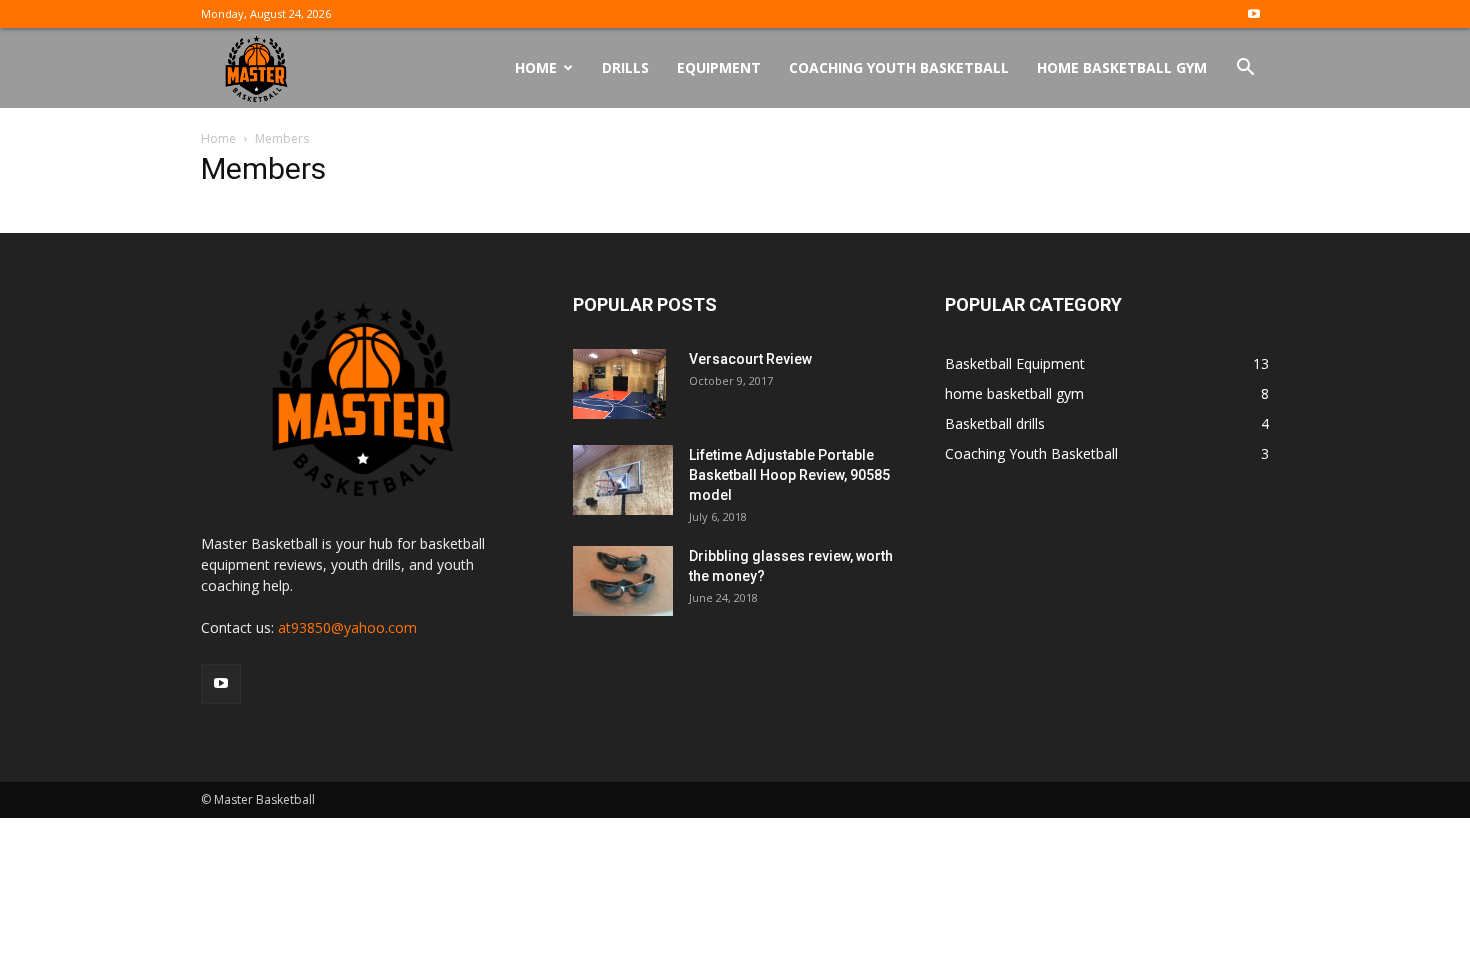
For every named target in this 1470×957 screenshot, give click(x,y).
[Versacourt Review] (619, 384)
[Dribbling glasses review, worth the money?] (623, 581)
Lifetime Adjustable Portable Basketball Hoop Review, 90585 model (789, 475)
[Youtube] (1254, 14)
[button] (1245, 69)
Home (536, 67)
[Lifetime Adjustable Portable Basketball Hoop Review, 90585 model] (623, 480)
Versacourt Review (750, 359)
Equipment (719, 67)
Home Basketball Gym (1122, 67)
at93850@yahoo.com (347, 627)
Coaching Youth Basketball (899, 67)
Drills (625, 67)
